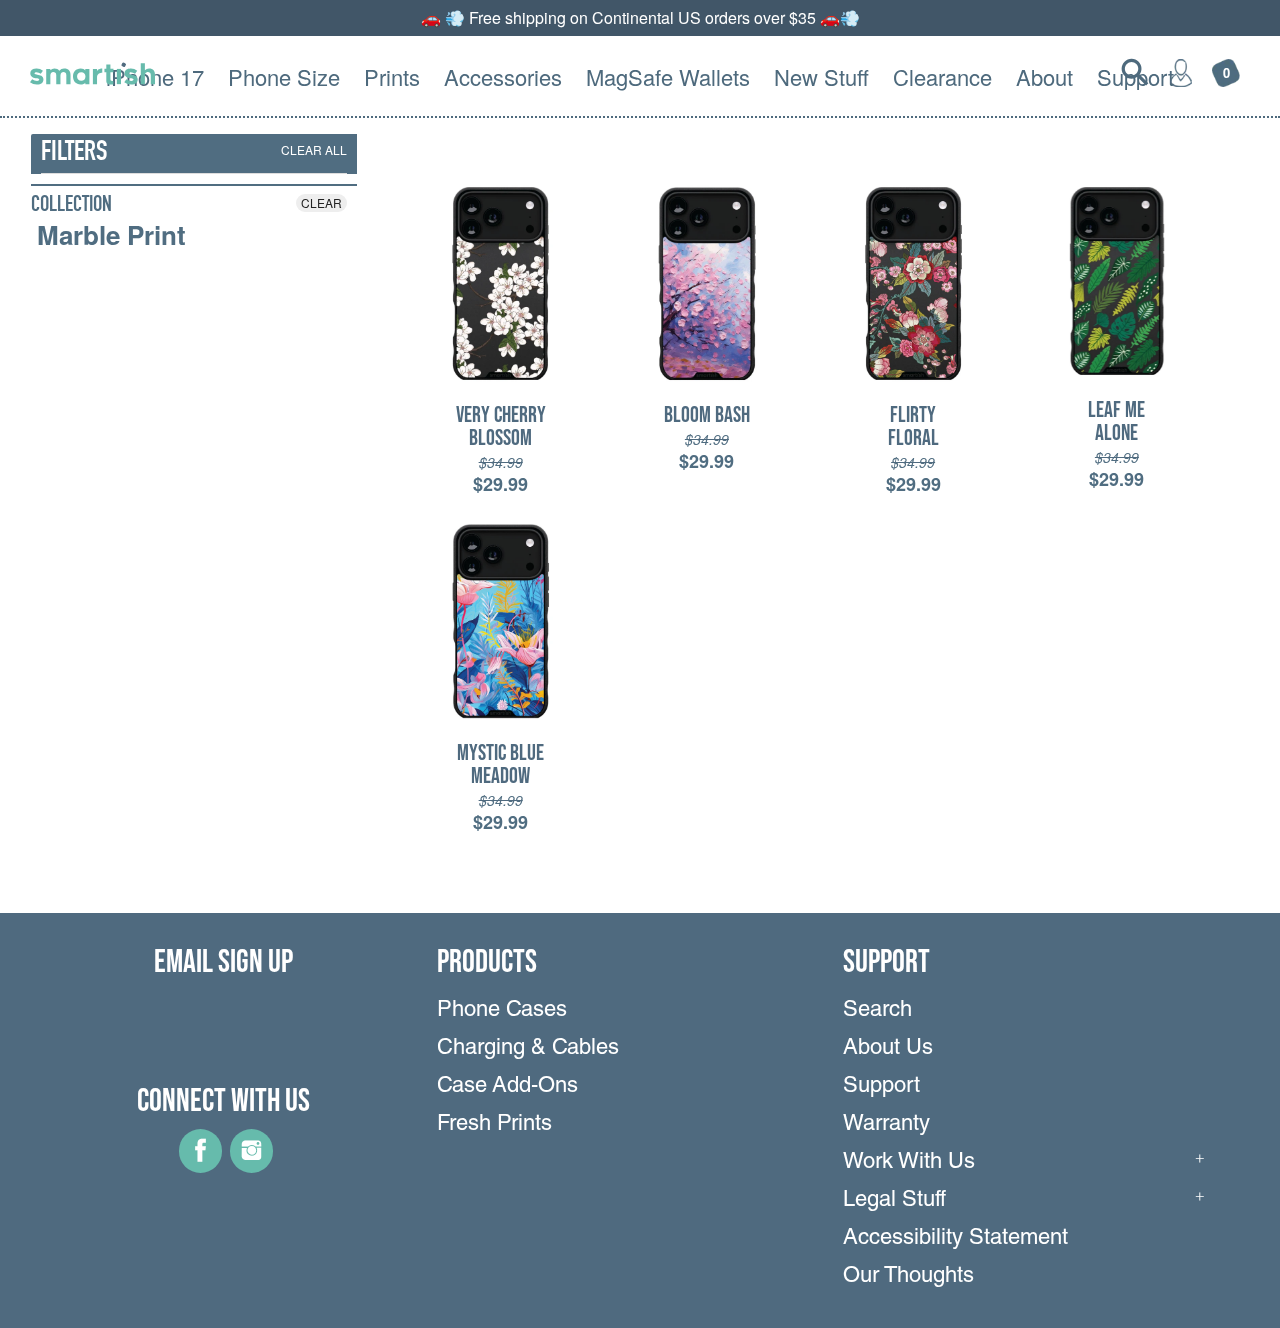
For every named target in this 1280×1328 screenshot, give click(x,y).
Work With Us (909, 1163)
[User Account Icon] (1181, 72)
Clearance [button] (942, 76)
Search (877, 1011)
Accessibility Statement (955, 1239)
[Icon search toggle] (1135, 72)
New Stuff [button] (821, 76)
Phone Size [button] (284, 76)
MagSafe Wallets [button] (668, 76)
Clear (321, 202)
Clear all (314, 149)
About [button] (1044, 76)
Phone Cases (502, 1011)
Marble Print (111, 235)
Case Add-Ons (507, 1087)
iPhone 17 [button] (155, 76)
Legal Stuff (894, 1201)
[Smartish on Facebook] (200, 1166)
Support (881, 1087)
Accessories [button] (503, 76)
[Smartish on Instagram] (251, 1166)
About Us (888, 1049)
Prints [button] (392, 76)
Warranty (886, 1125)
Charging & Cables (528, 1049)
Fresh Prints (494, 1125)
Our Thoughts (908, 1277)
